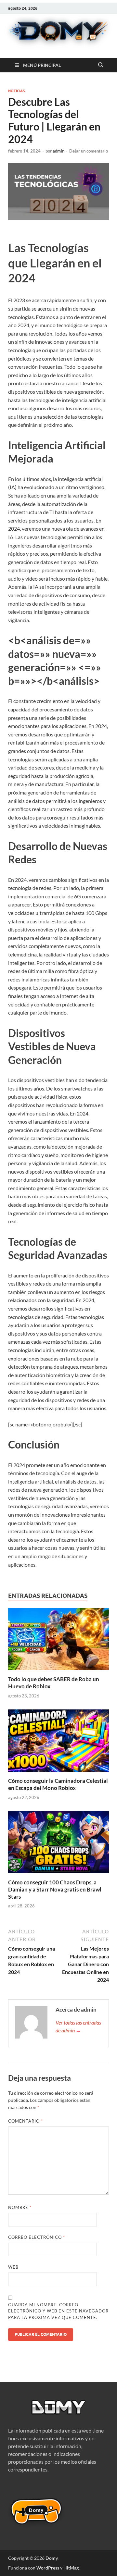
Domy (52, 2558)
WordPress (48, 2568)
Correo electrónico (37, 2237)
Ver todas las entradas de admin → (78, 2026)
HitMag (71, 2568)
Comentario (26, 2121)
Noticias (16, 91)
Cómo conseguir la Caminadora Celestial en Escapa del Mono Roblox (58, 1784)
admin (58, 151)
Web (13, 2267)
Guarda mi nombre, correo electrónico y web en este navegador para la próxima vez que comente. (58, 2311)
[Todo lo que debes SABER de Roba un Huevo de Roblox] (58, 1641)
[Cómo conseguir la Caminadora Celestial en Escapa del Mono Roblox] (58, 1743)
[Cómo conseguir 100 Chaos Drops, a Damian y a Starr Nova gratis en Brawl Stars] (58, 1844)
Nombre (20, 2207)
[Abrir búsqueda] (101, 65)
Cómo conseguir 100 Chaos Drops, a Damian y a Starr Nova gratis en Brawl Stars (55, 1889)
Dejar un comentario (89, 151)
